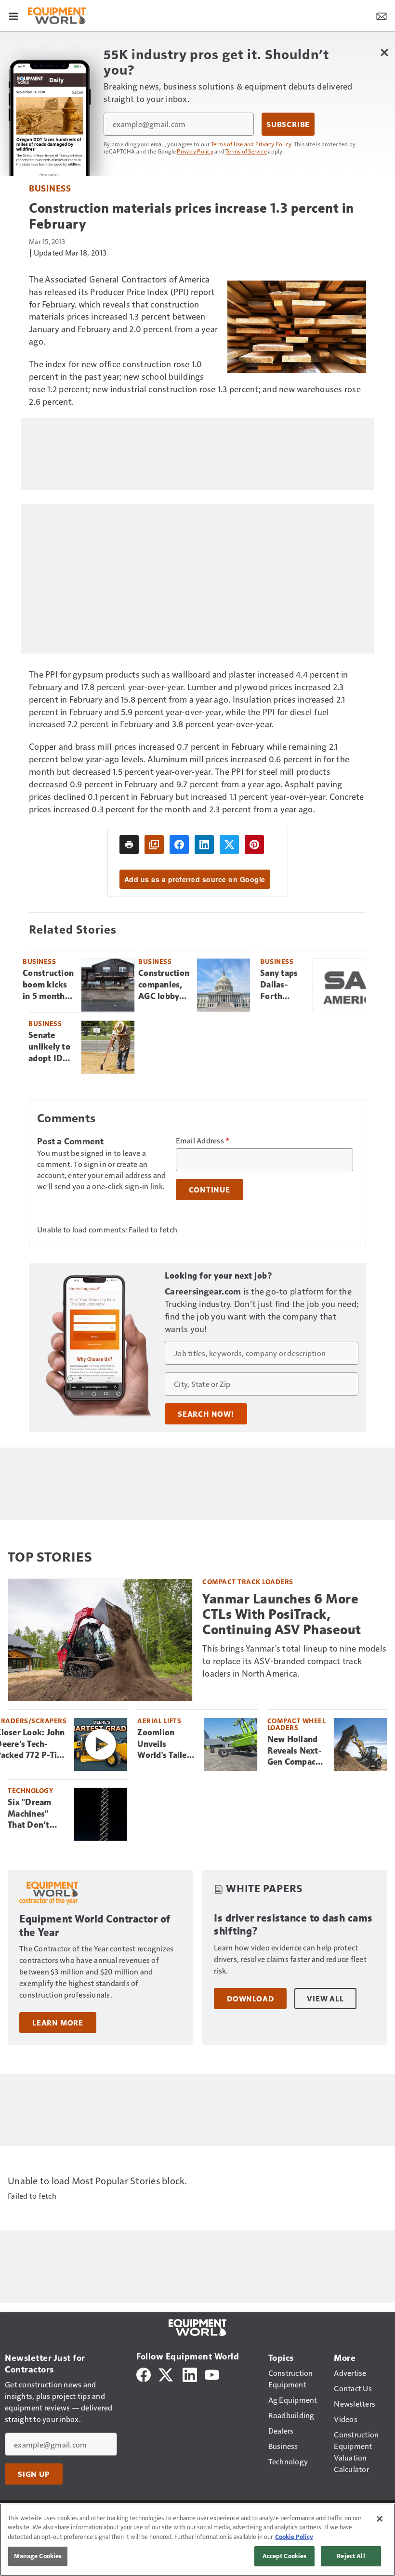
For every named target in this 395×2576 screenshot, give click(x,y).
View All (325, 1999)
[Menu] (13, 15)
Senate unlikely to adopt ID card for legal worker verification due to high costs (51, 1047)
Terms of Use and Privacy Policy (251, 144)
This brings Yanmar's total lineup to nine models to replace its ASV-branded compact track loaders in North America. (294, 1660)
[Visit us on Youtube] (212, 2373)
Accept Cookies (285, 2556)
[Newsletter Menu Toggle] (382, 15)
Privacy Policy (195, 151)
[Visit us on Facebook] (144, 2373)
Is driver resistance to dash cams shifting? (293, 1925)
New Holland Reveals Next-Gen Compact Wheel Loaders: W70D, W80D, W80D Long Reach (296, 1751)
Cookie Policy (294, 2537)
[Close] (380, 2519)
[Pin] (254, 845)
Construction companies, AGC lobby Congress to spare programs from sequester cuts (164, 985)
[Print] (129, 845)
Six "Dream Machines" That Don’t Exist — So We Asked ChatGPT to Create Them (35, 1814)
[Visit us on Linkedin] (190, 2373)
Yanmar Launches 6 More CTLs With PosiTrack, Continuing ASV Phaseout (282, 1614)
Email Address (203, 1141)
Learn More (58, 2023)
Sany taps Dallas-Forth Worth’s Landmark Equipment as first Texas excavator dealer (281, 985)
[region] (197, 2540)
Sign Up (34, 2474)
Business (50, 188)
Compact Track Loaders (248, 1582)
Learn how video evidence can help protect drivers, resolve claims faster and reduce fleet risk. (290, 1959)
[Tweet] (229, 845)
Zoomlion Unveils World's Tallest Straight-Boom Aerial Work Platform (167, 1744)
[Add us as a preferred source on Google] (154, 845)
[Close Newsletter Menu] (384, 52)
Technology (30, 1790)
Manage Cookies (38, 2556)
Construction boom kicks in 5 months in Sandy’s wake (48, 985)
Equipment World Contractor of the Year (95, 1926)
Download (250, 1999)
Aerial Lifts (159, 1721)
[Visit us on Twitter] (166, 2373)
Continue (210, 1190)
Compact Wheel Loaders (297, 1724)
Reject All (351, 2556)
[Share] (179, 845)
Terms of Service (246, 151)
